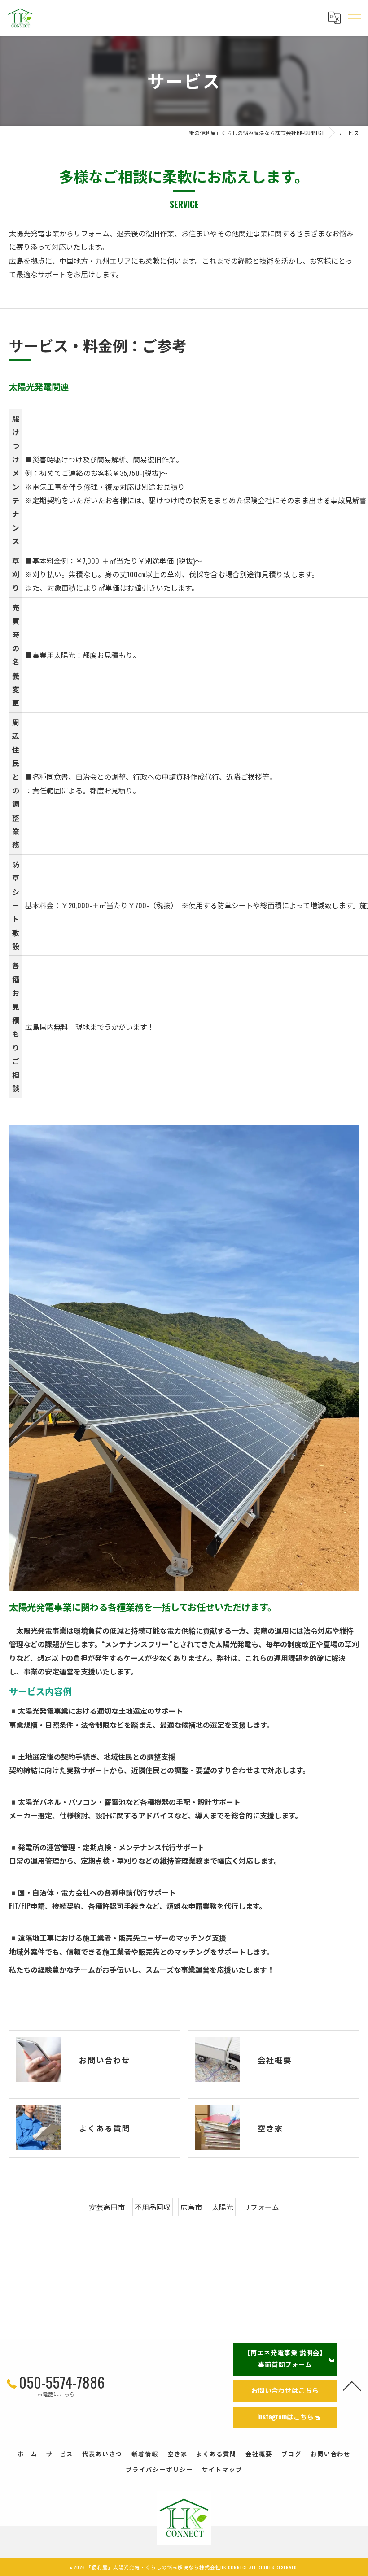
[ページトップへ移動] (352, 2385)
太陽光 (223, 2207)
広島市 (191, 2207)
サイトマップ (222, 2469)
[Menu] (354, 18)
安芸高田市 (107, 2207)
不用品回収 (153, 2207)
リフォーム (261, 2207)
